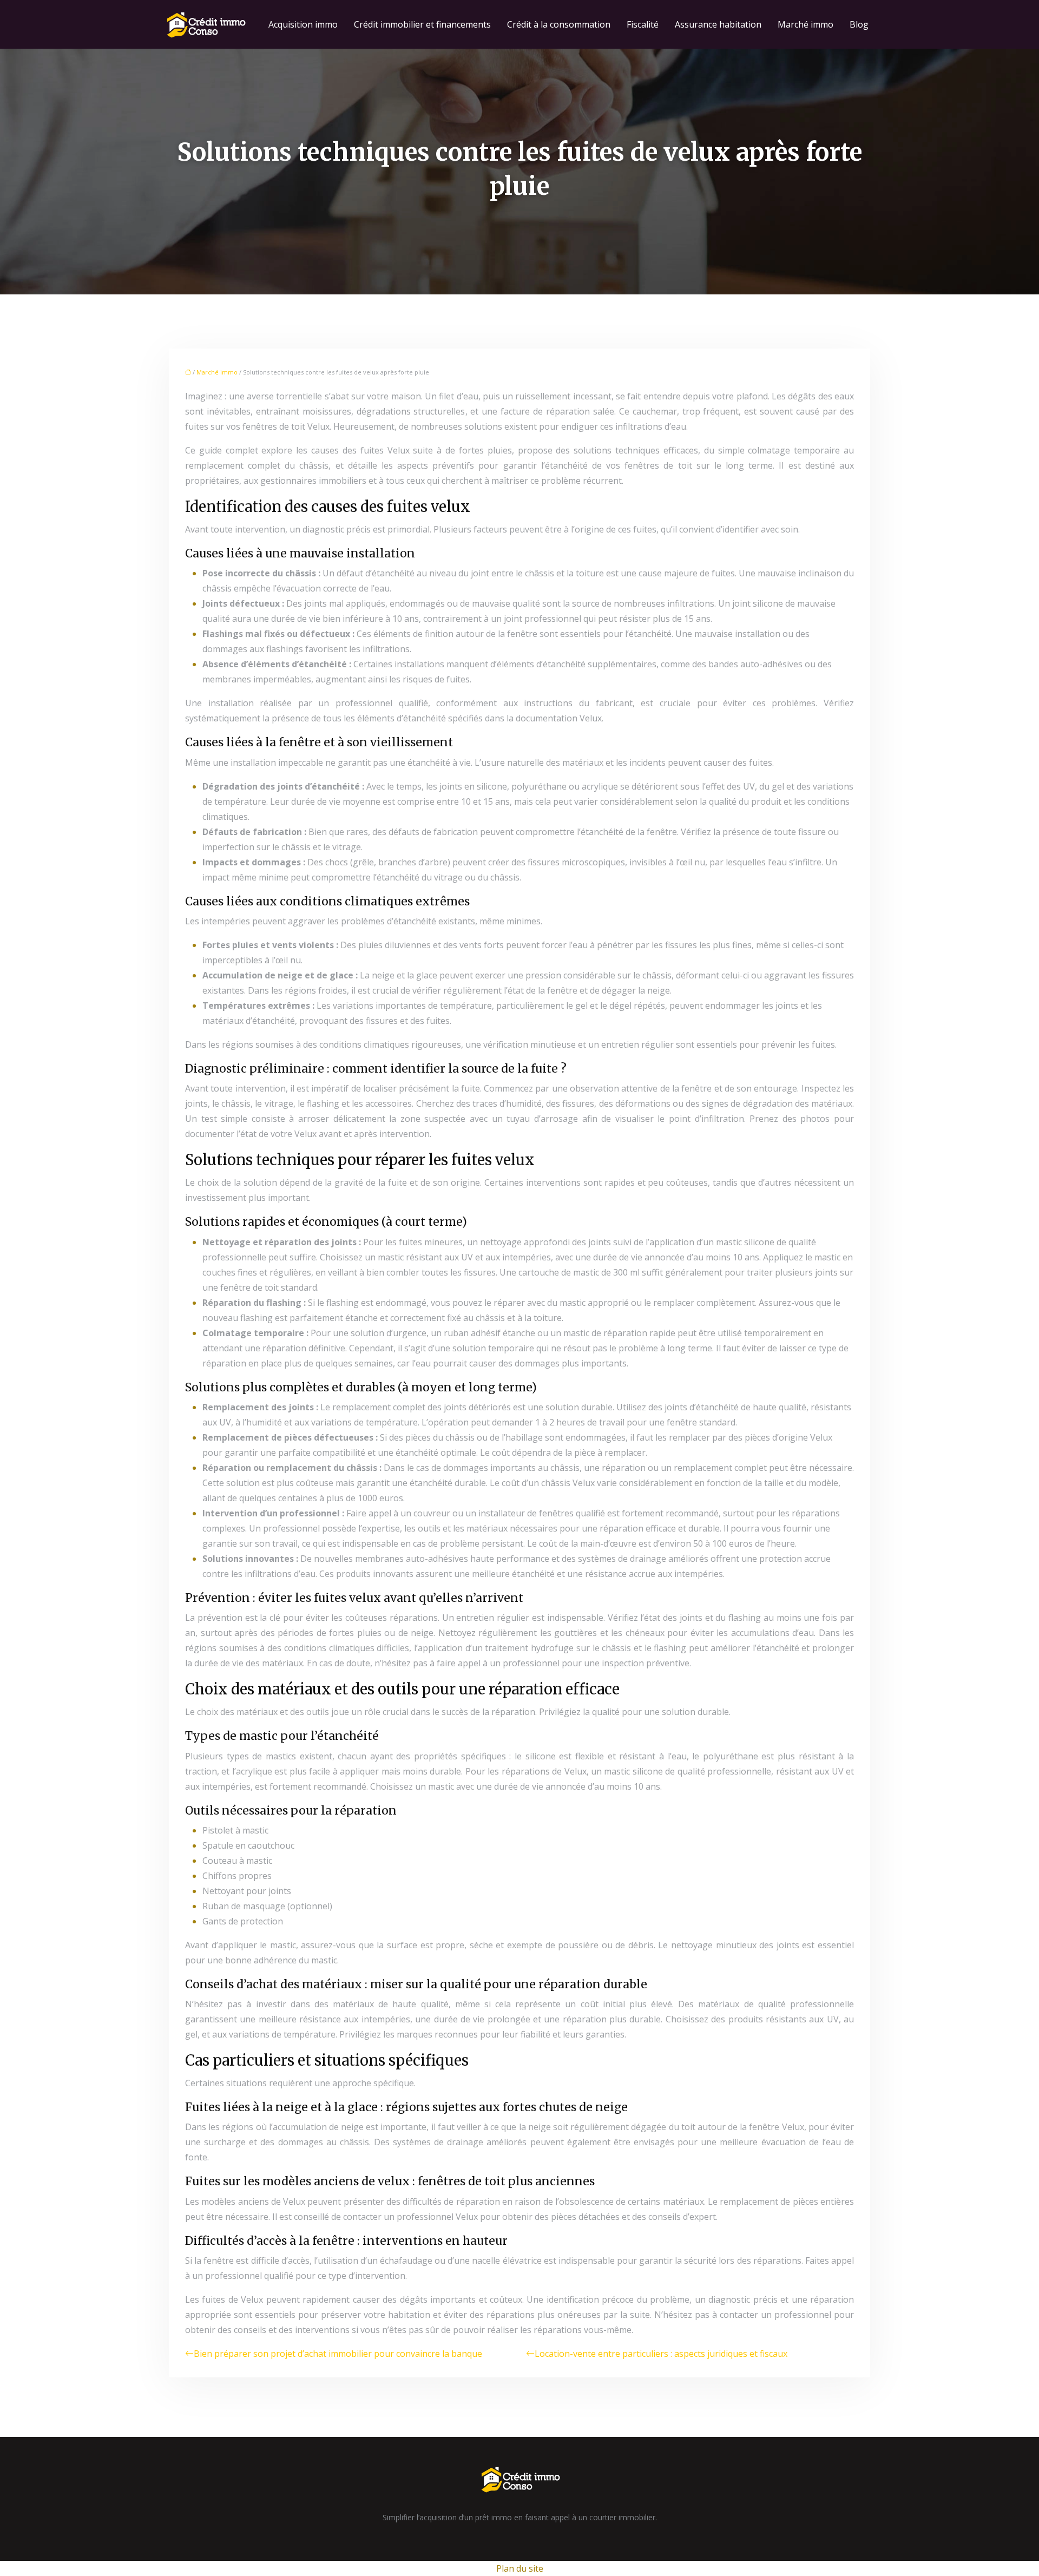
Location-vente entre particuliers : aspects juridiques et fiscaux (661, 2354)
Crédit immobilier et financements (422, 24)
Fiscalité (643, 24)
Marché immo (805, 24)
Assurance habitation (718, 24)
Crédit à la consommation (559, 24)
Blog (859, 24)
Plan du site (520, 2568)
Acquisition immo (303, 24)
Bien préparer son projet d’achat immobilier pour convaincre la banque (338, 2354)
